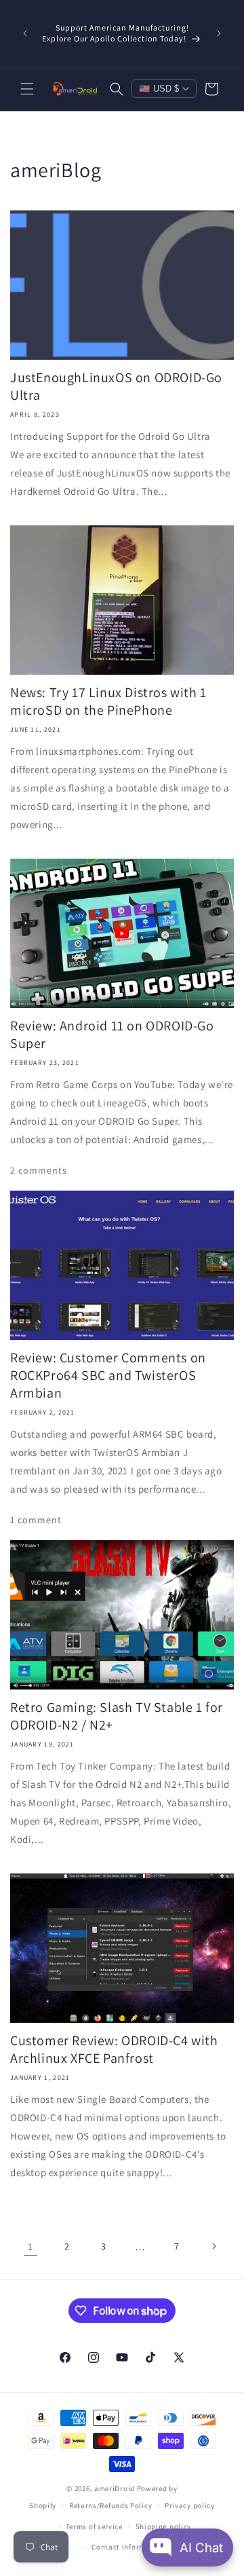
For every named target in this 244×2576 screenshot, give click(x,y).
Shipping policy (164, 2526)
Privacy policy (190, 2505)
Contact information (128, 2547)
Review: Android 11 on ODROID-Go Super (112, 1034)
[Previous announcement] (25, 33)
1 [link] (30, 2246)
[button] (27, 89)
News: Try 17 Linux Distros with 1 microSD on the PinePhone (108, 701)
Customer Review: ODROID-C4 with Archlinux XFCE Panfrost (114, 2049)
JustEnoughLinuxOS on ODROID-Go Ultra (116, 386)
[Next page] (213, 2246)
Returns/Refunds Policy (110, 2505)
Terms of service (94, 2526)
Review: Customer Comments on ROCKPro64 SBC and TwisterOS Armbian (108, 1375)
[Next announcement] (219, 33)
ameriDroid (115, 2488)
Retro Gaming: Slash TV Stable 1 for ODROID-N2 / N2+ (117, 1716)
